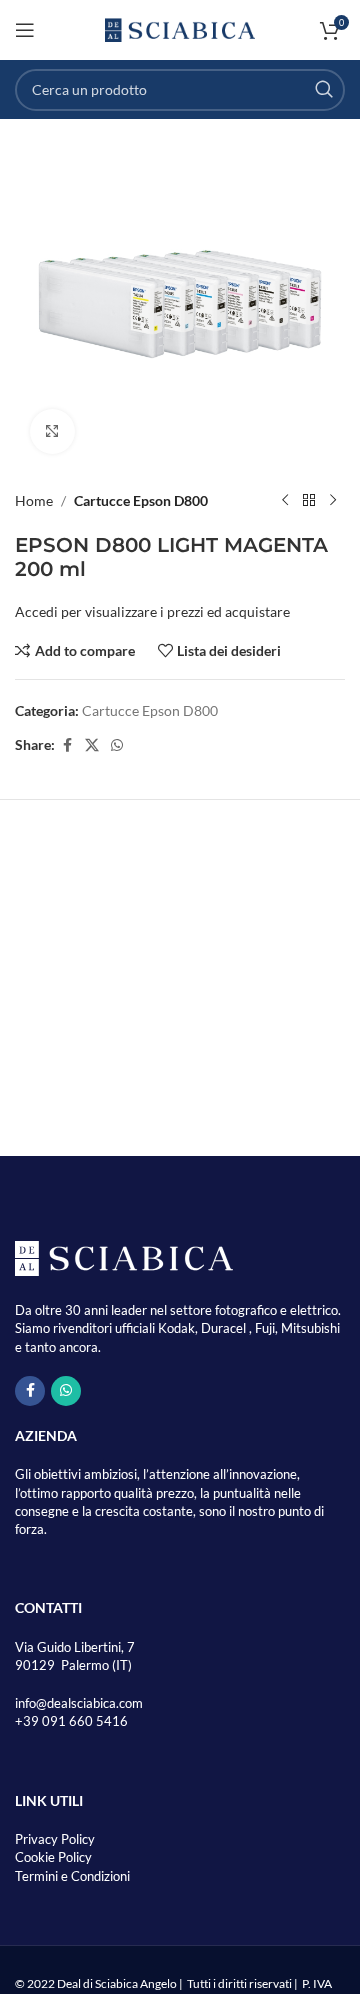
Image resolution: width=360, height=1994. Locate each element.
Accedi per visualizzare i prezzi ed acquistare (152, 611)
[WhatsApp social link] (117, 745)
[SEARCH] (324, 90)
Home (34, 500)
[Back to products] (309, 501)
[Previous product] (285, 501)
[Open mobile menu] (25, 30)
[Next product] (333, 501)
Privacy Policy (55, 1839)
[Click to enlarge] (52, 431)
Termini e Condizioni (72, 1876)
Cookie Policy (53, 1857)
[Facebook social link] (67, 745)
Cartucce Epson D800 (141, 500)
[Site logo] (180, 28)
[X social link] (92, 745)
